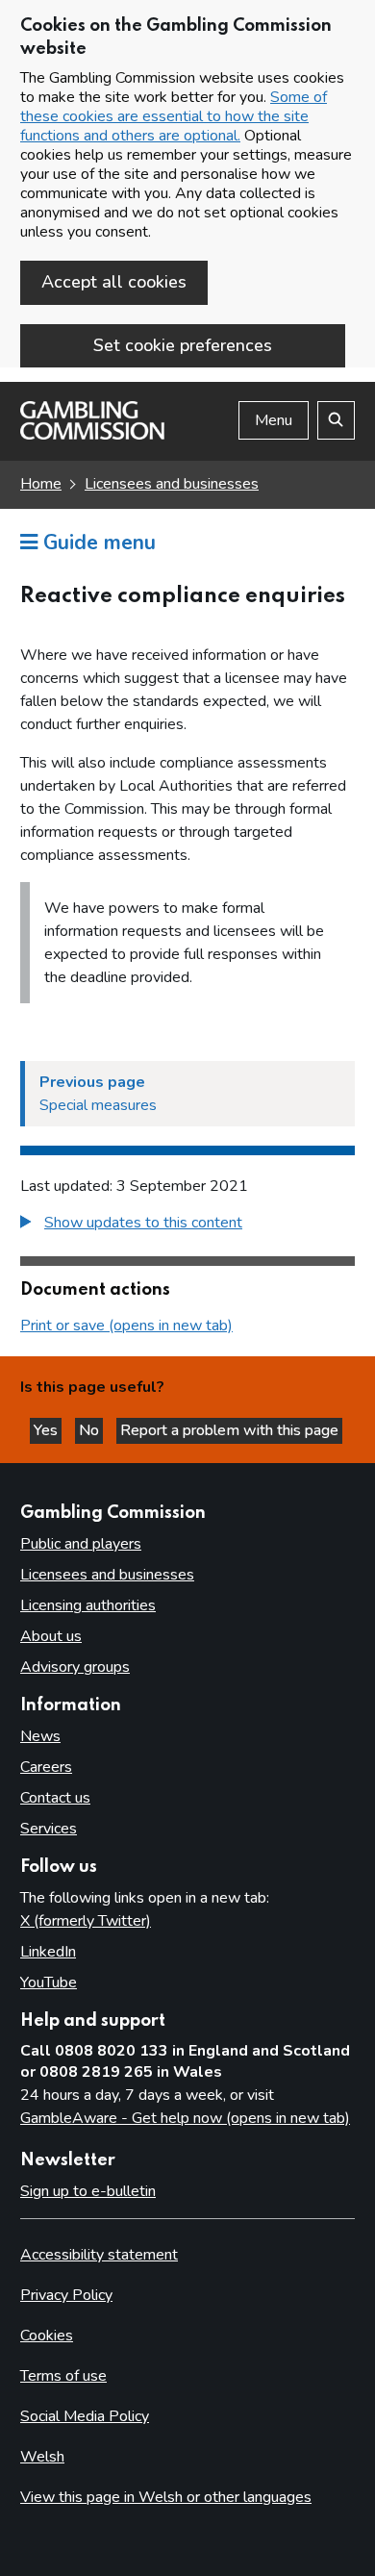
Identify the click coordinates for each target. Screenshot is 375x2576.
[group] (187, 1225)
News (40, 1736)
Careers (46, 1767)
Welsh (42, 2457)
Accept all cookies (114, 282)
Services (49, 1829)
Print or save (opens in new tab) (126, 1326)
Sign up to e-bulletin (88, 2191)
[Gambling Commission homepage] (92, 435)
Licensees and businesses (172, 484)
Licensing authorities (88, 1605)
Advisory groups (75, 1667)
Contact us (55, 1798)
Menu (274, 420)
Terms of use (63, 2376)
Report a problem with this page (229, 1430)
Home (41, 484)
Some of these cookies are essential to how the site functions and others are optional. (174, 116)
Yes (48, 1430)
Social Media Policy (85, 2416)
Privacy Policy (66, 2295)
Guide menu (97, 543)
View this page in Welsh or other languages (166, 2497)
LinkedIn (48, 1952)
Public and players (81, 1544)
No (91, 1430)
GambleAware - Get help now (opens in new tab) (185, 2118)
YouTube (49, 1983)
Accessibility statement (99, 2255)
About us (51, 1636)
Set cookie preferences (183, 345)
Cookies (47, 2336)
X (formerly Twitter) (86, 1921)
